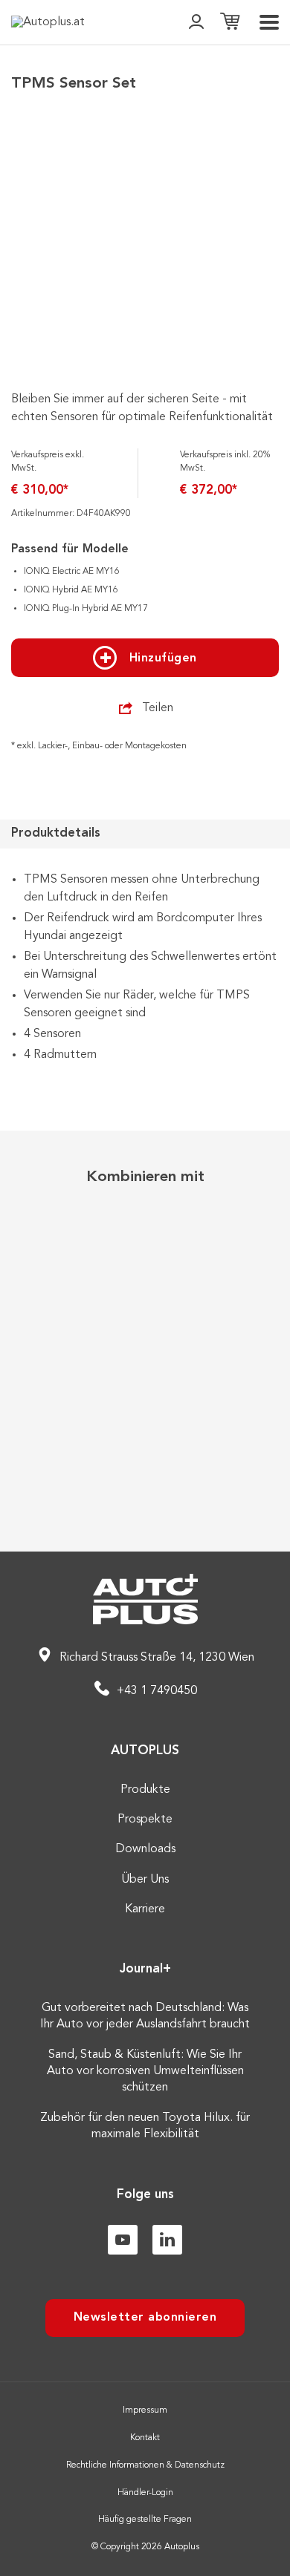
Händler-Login (145, 2493)
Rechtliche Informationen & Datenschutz (145, 2465)
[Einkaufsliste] (230, 23)
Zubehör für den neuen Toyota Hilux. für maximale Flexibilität (145, 2126)
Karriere (145, 1909)
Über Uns (145, 1880)
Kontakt (145, 2438)
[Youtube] (123, 2240)
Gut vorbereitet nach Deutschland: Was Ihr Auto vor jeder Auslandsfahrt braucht (145, 2016)
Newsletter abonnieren (145, 2318)
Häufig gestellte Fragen (145, 2520)
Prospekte (145, 1820)
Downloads (145, 1849)
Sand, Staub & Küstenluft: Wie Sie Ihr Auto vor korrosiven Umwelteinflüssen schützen (145, 2072)
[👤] (196, 23)
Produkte (145, 1790)
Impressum (145, 2410)
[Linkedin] (167, 2240)
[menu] (269, 22)
